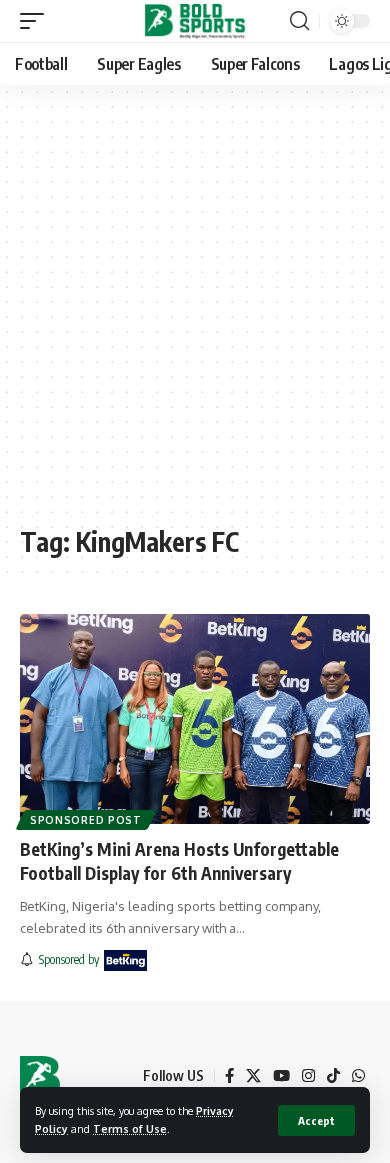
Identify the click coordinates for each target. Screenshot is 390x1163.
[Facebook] (229, 1076)
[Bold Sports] (195, 21)
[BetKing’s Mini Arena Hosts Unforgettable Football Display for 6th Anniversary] (195, 719)
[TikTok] (333, 1076)
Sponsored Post (86, 820)
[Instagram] (308, 1076)
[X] (253, 1076)
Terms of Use (130, 1128)
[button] (316, 1120)
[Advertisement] (195, 315)
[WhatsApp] (358, 1076)
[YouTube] (281, 1076)
